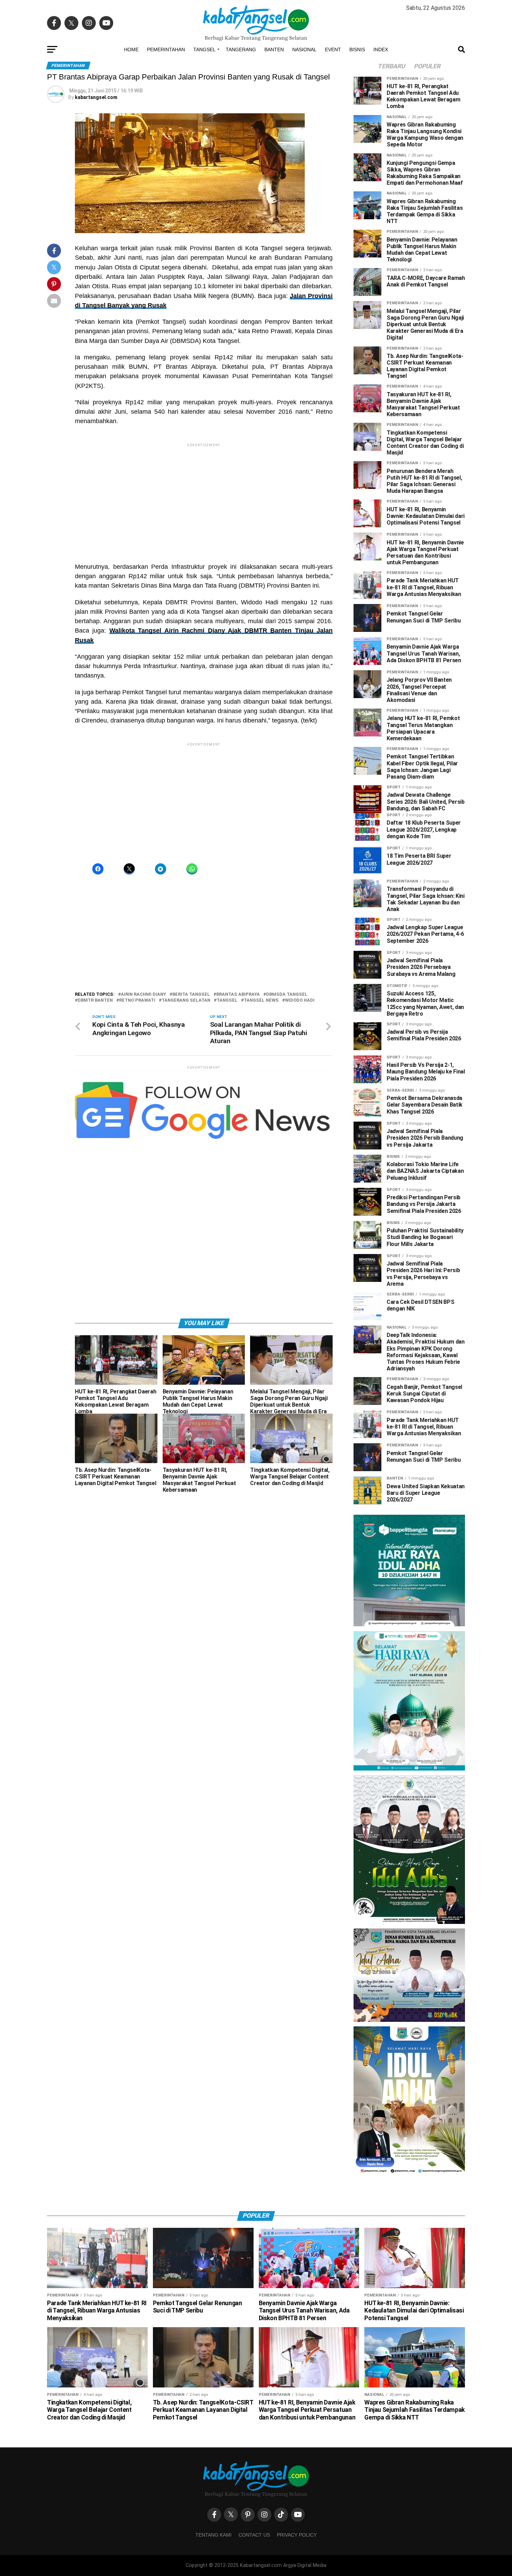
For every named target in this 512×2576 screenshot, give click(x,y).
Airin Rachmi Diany (143, 1092)
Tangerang (241, 147)
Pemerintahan (166, 147)
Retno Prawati (137, 1098)
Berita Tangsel (191, 1092)
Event (333, 147)
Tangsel (204, 147)
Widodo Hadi (300, 1098)
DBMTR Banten (95, 1098)
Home (131, 147)
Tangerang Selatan (186, 1098)
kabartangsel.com (96, 195)
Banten (274, 147)
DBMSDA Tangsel (287, 1092)
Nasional (304, 147)
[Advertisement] (256, 49)
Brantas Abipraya (238, 1092)
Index (381, 147)
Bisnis (357, 147)
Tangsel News (261, 1098)
